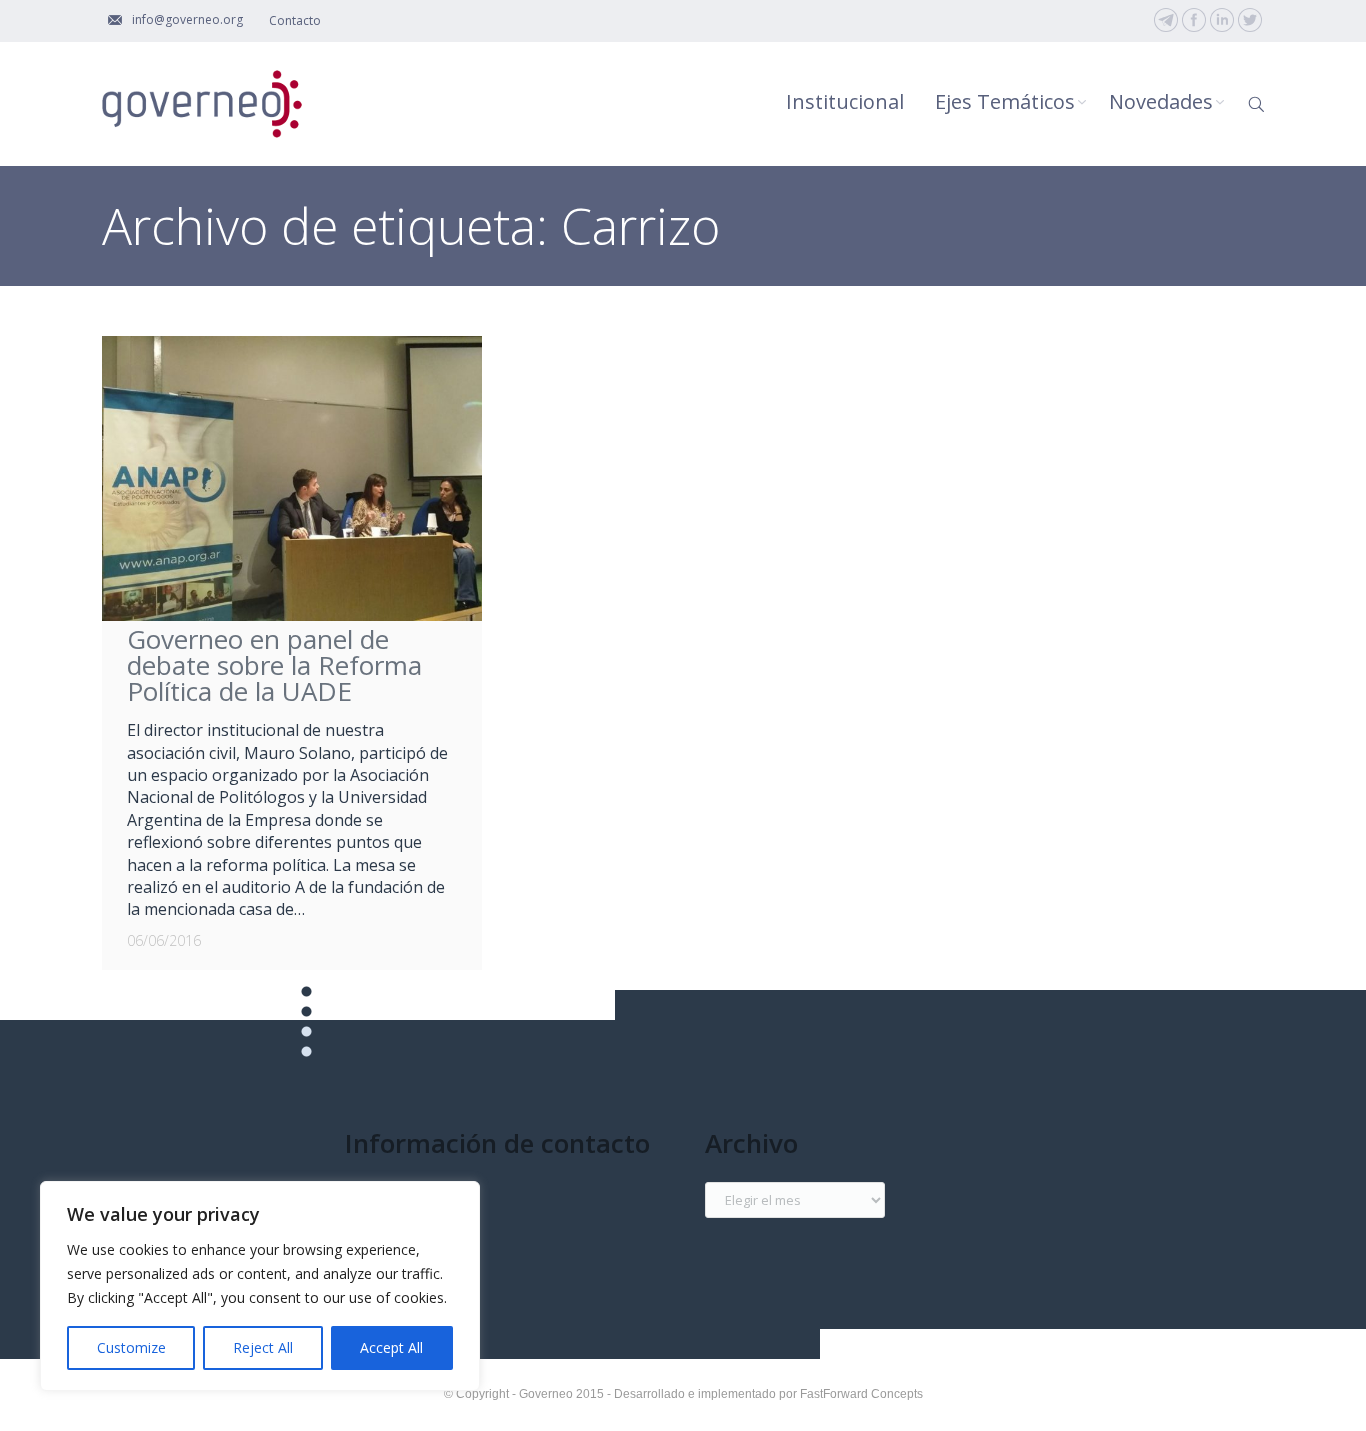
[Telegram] (1166, 20)
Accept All (391, 1347)
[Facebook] (1194, 20)
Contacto (295, 20)
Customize (131, 1347)
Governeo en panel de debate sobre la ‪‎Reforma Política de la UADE (274, 665)
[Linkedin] (1222, 20)
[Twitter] (1250, 20)
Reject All (263, 1347)
